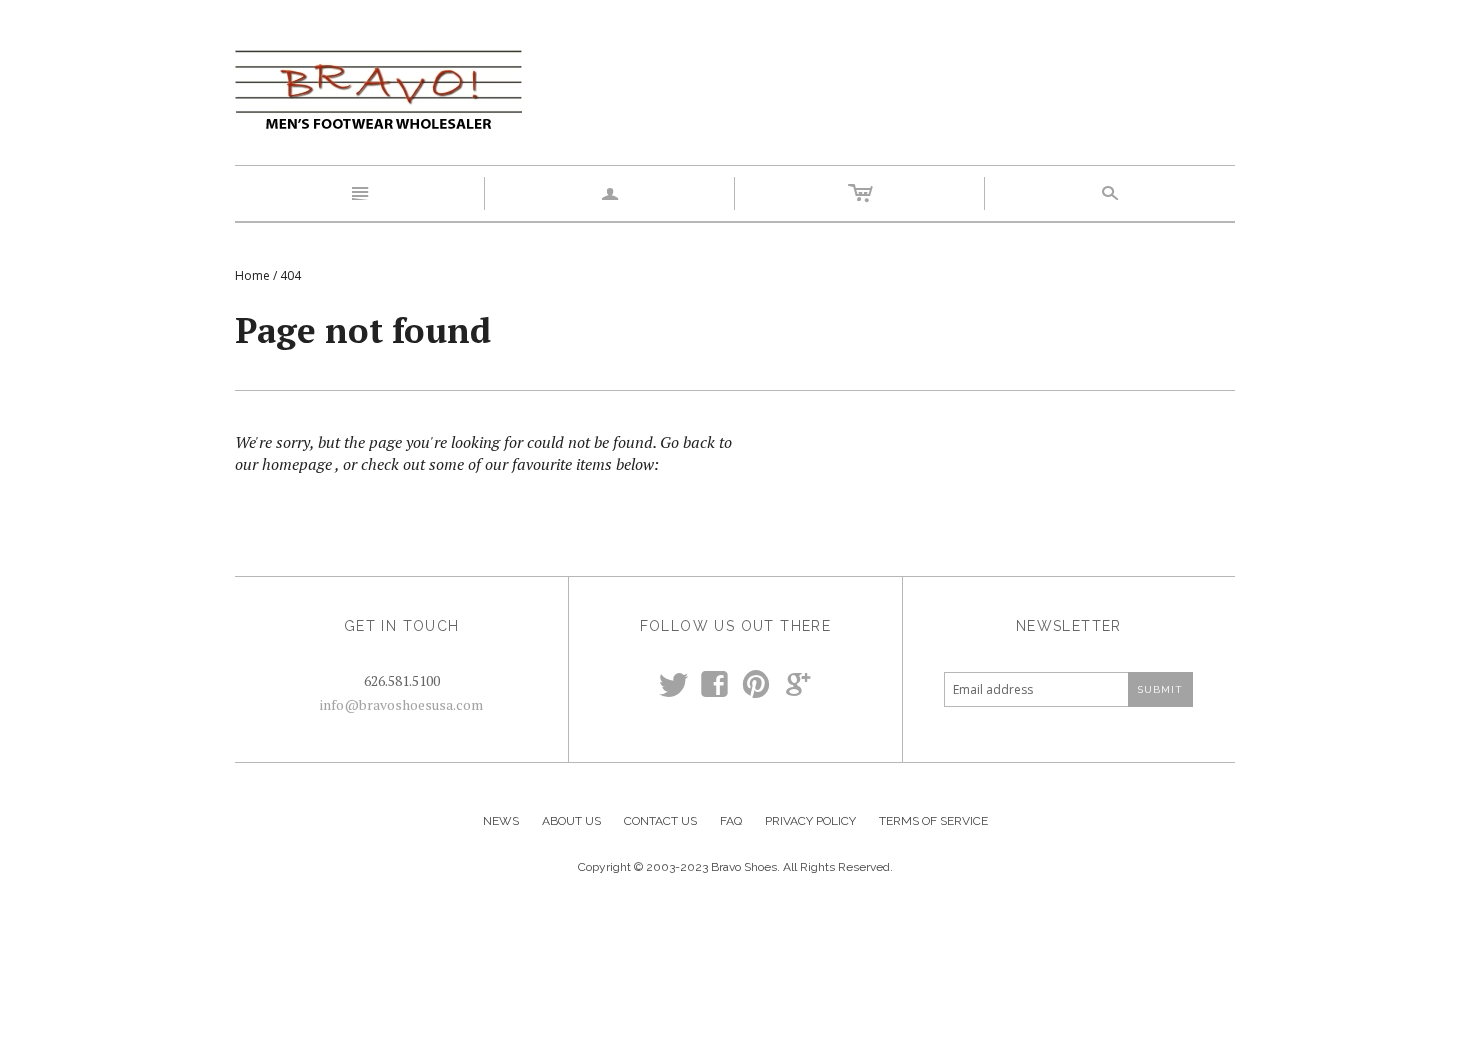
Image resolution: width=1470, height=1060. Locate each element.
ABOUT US (571, 821)
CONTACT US (660, 821)
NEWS (501, 821)
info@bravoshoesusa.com (401, 704)
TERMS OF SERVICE (933, 821)
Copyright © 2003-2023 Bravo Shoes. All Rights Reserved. (735, 867)
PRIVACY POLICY (810, 821)
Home (252, 275)
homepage (297, 464)
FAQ (731, 821)
